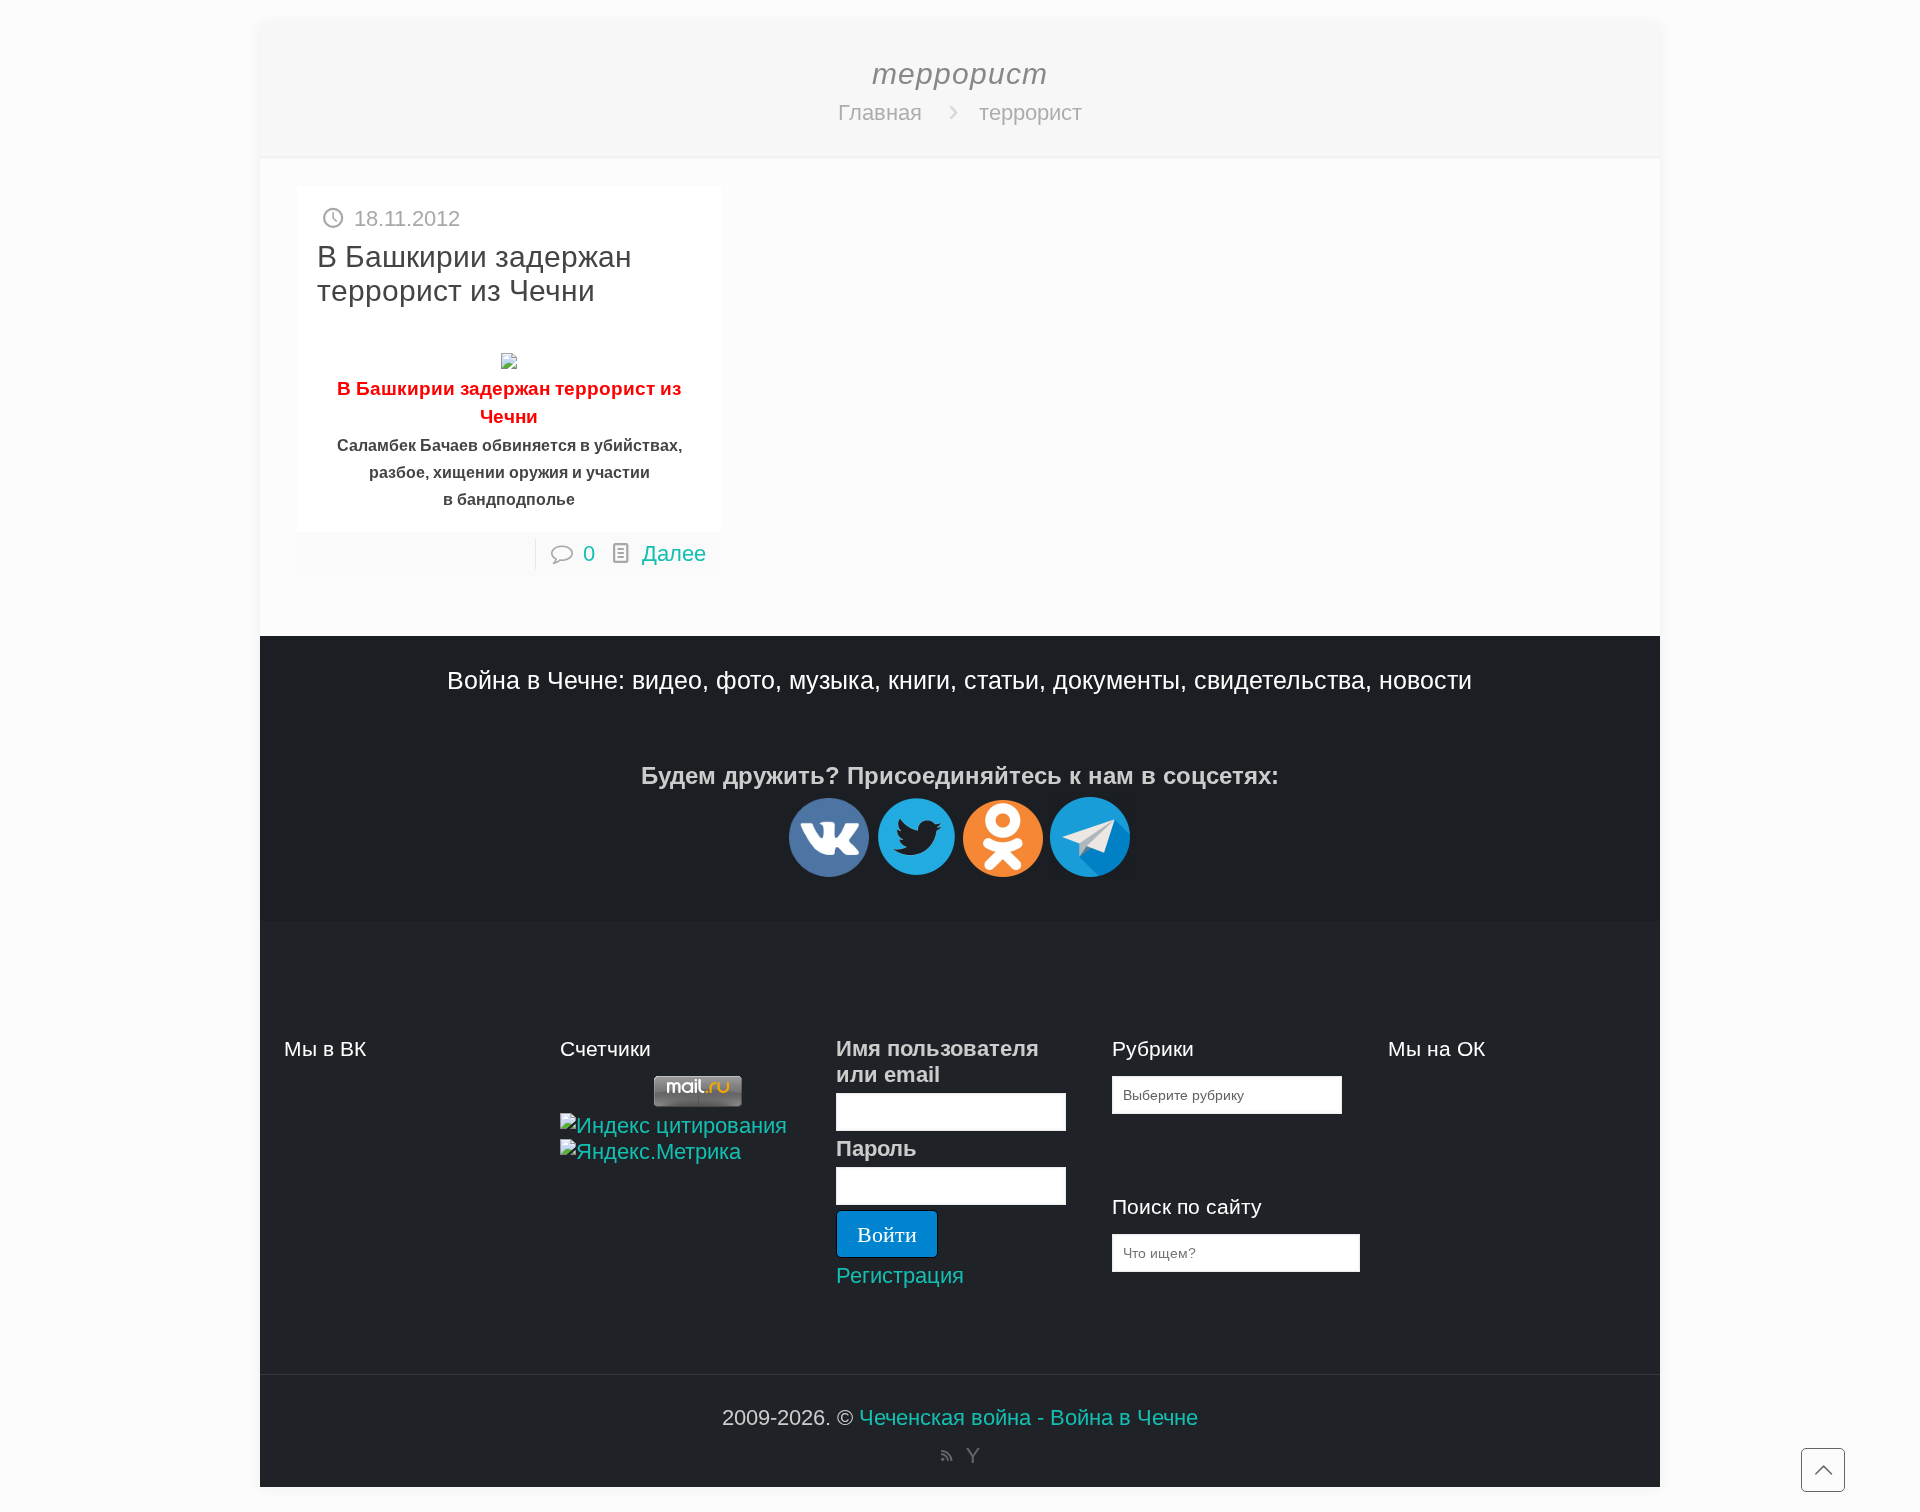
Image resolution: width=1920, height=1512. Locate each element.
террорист (1030, 112)
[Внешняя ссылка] (829, 868)
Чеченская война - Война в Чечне (1028, 1417)
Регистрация (900, 1275)
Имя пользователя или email (937, 1061)
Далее (674, 553)
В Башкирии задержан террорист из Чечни (474, 273)
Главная (880, 112)
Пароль (876, 1148)
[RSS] (946, 1455)
